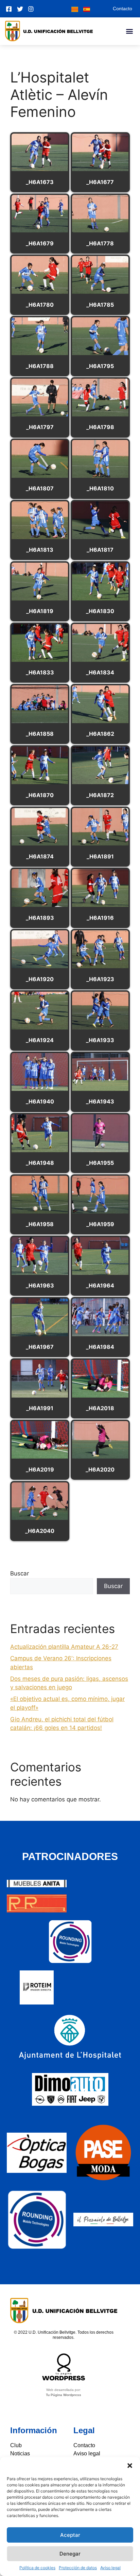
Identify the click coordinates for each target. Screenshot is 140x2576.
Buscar (20, 1573)
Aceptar (70, 2535)
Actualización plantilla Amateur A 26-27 (64, 1647)
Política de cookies (37, 2568)
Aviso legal (110, 2568)
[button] (130, 2466)
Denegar (70, 2554)
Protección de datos (78, 2568)
